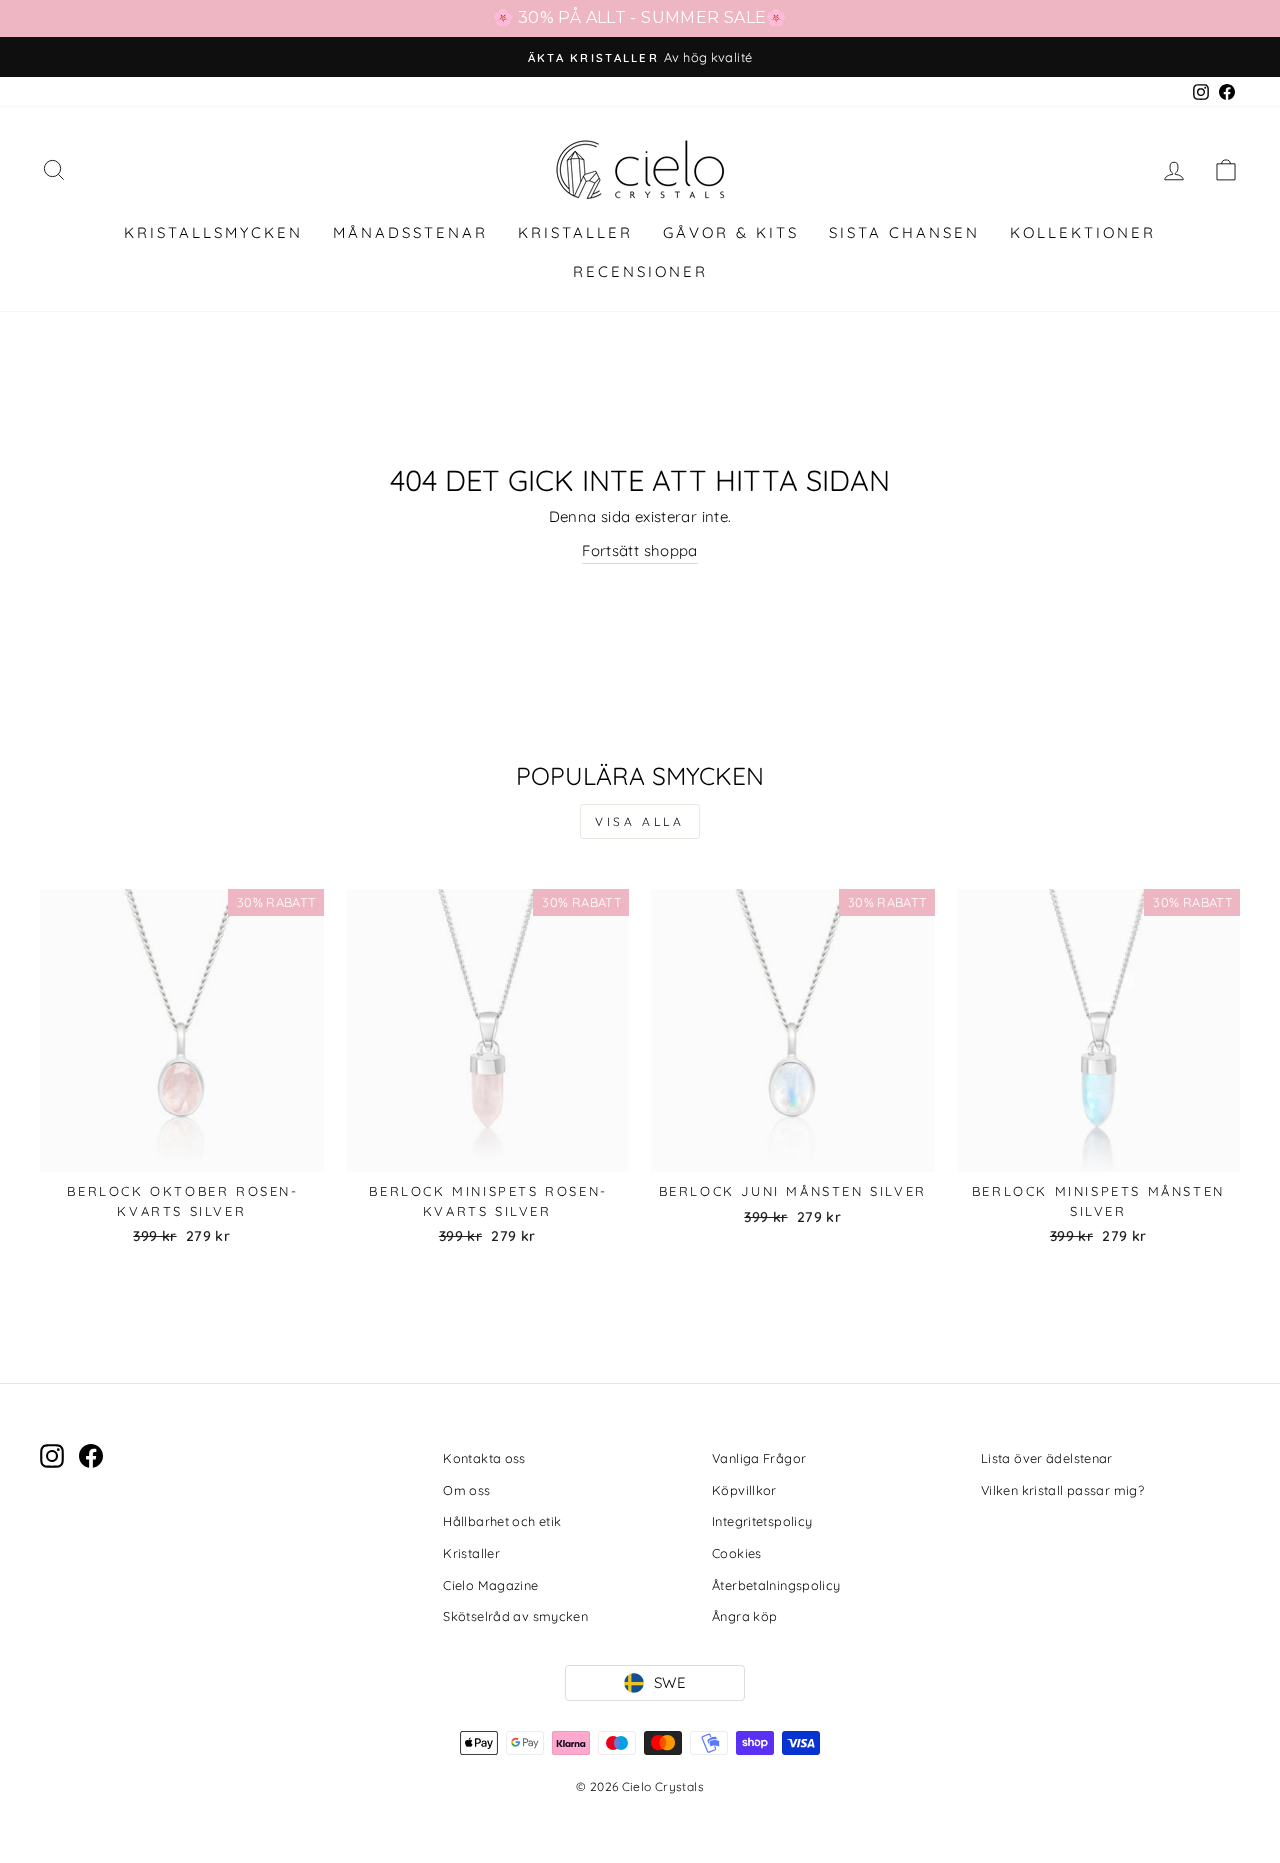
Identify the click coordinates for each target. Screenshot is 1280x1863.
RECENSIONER (640, 271)
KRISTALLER (575, 232)
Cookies (737, 1553)
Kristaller (471, 1553)
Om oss (466, 1490)
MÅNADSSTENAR (410, 232)
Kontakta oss (484, 1458)
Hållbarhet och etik (502, 1521)
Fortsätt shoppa (640, 550)
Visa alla (639, 821)
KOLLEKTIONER (1083, 232)
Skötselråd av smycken (515, 1616)
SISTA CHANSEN (904, 232)
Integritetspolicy (762, 1521)
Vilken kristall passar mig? (1062, 1490)
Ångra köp (744, 1616)
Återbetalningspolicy (776, 1585)
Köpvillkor (744, 1490)
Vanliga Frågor (759, 1458)
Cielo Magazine (490, 1585)
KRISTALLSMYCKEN (213, 232)
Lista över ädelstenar (1047, 1458)
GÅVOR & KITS (731, 232)
